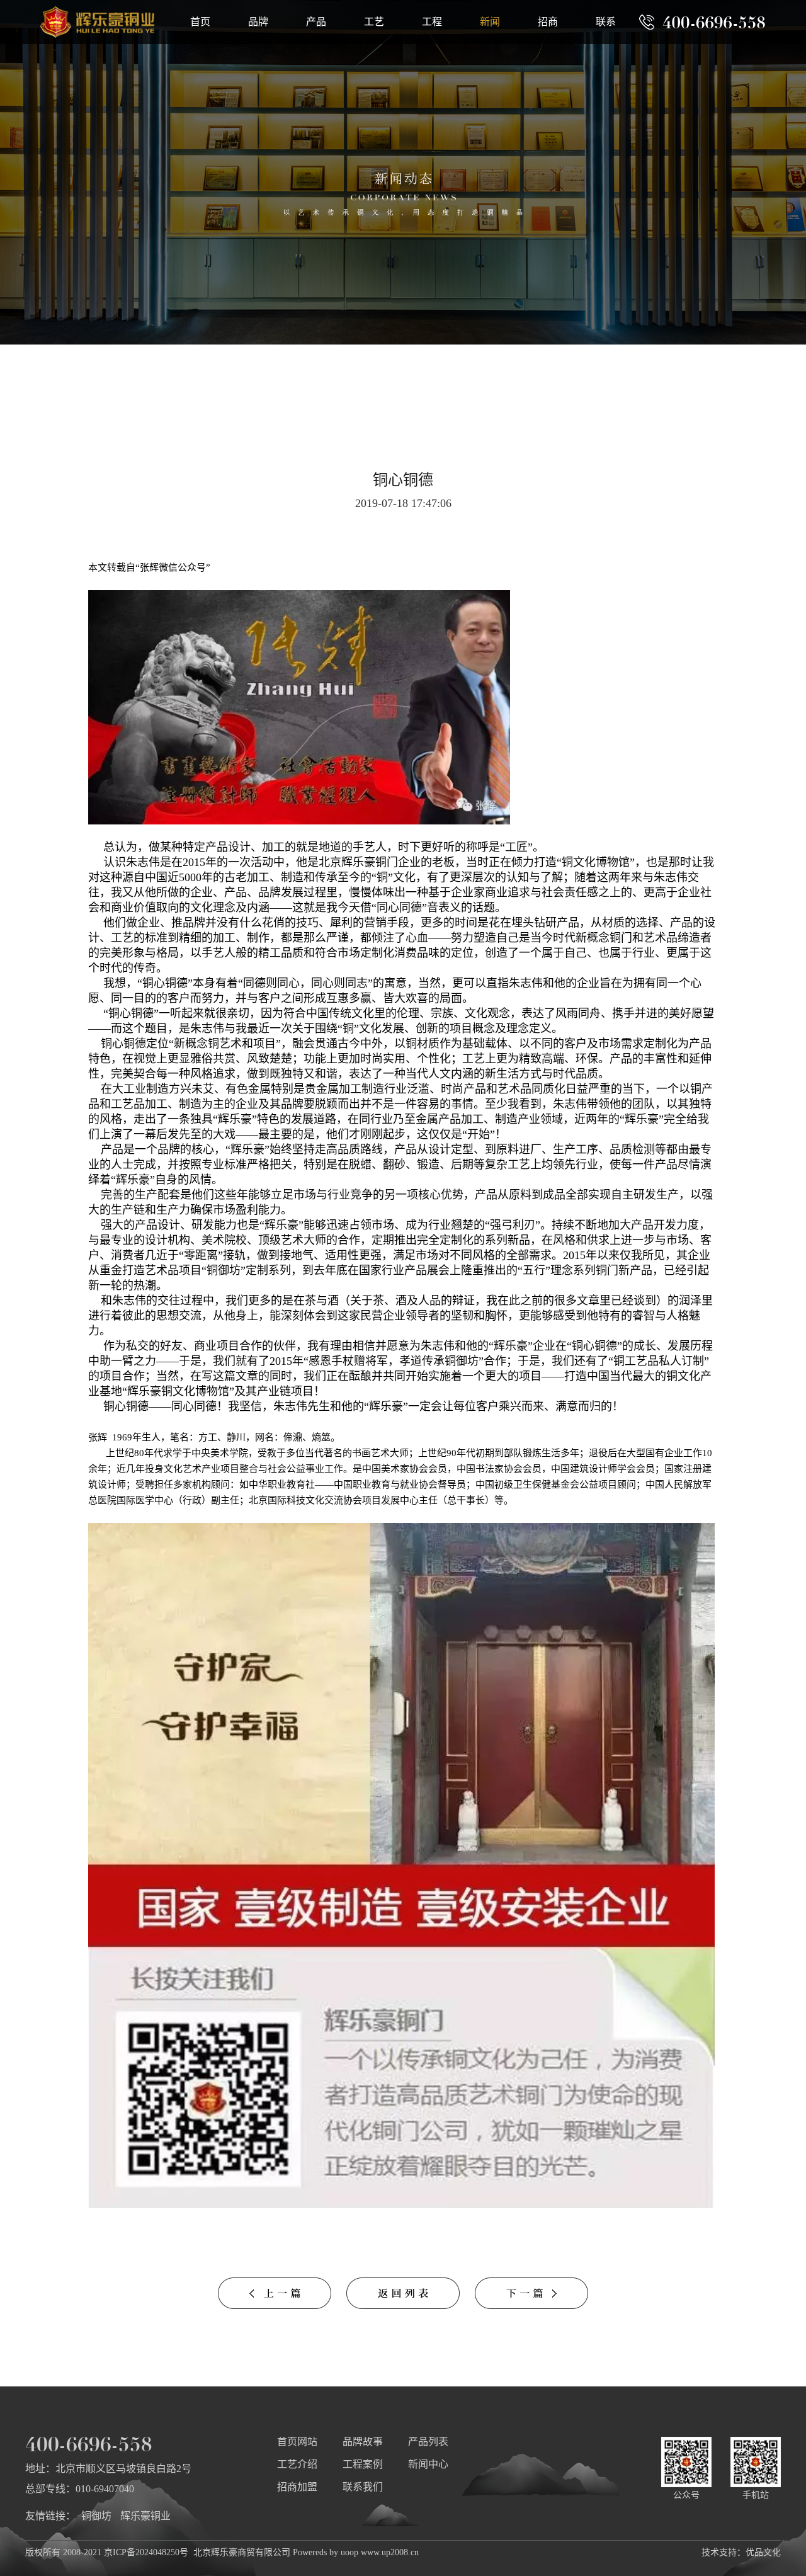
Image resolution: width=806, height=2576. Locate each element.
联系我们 (363, 2487)
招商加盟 (297, 2487)
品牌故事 (363, 2442)
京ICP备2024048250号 (146, 2552)
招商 (548, 22)
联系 (606, 22)
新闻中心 (428, 2464)
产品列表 (428, 2442)
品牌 (258, 22)
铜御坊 (96, 2516)
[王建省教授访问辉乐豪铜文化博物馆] (275, 2305)
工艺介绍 (297, 2464)
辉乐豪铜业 (145, 2516)
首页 (200, 22)
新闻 (490, 22)
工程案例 (363, 2464)
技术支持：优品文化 (741, 2552)
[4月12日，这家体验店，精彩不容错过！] (531, 2305)
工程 (432, 22)
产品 (316, 22)
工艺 (374, 22)
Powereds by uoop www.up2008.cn (356, 2552)
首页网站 (297, 2442)
